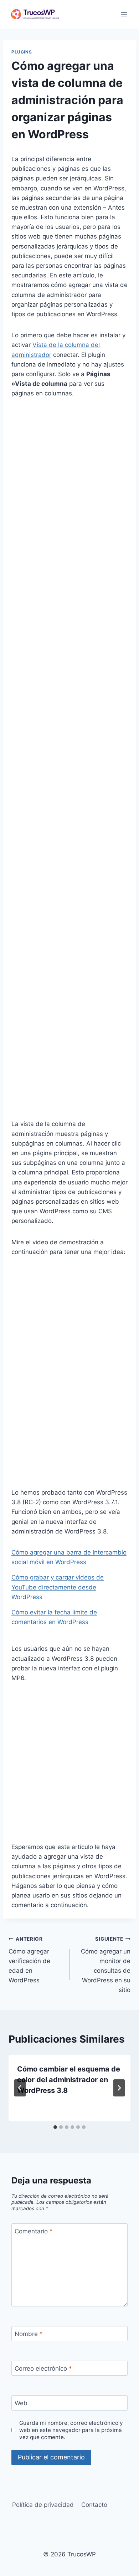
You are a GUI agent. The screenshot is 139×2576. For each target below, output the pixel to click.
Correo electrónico (43, 2368)
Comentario (34, 2231)
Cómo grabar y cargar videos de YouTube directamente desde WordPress (58, 1587)
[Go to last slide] (20, 2088)
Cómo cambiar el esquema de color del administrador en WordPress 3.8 (69, 2080)
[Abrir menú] (124, 14)
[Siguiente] (119, 2088)
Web (21, 2403)
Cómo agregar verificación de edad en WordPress (29, 1960)
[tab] (55, 2127)
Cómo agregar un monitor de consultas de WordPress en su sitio (106, 1965)
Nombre (29, 2334)
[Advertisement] (69, 479)
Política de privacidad (43, 2505)
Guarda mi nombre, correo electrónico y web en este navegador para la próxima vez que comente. (71, 2430)
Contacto (94, 2505)
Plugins (22, 52)
